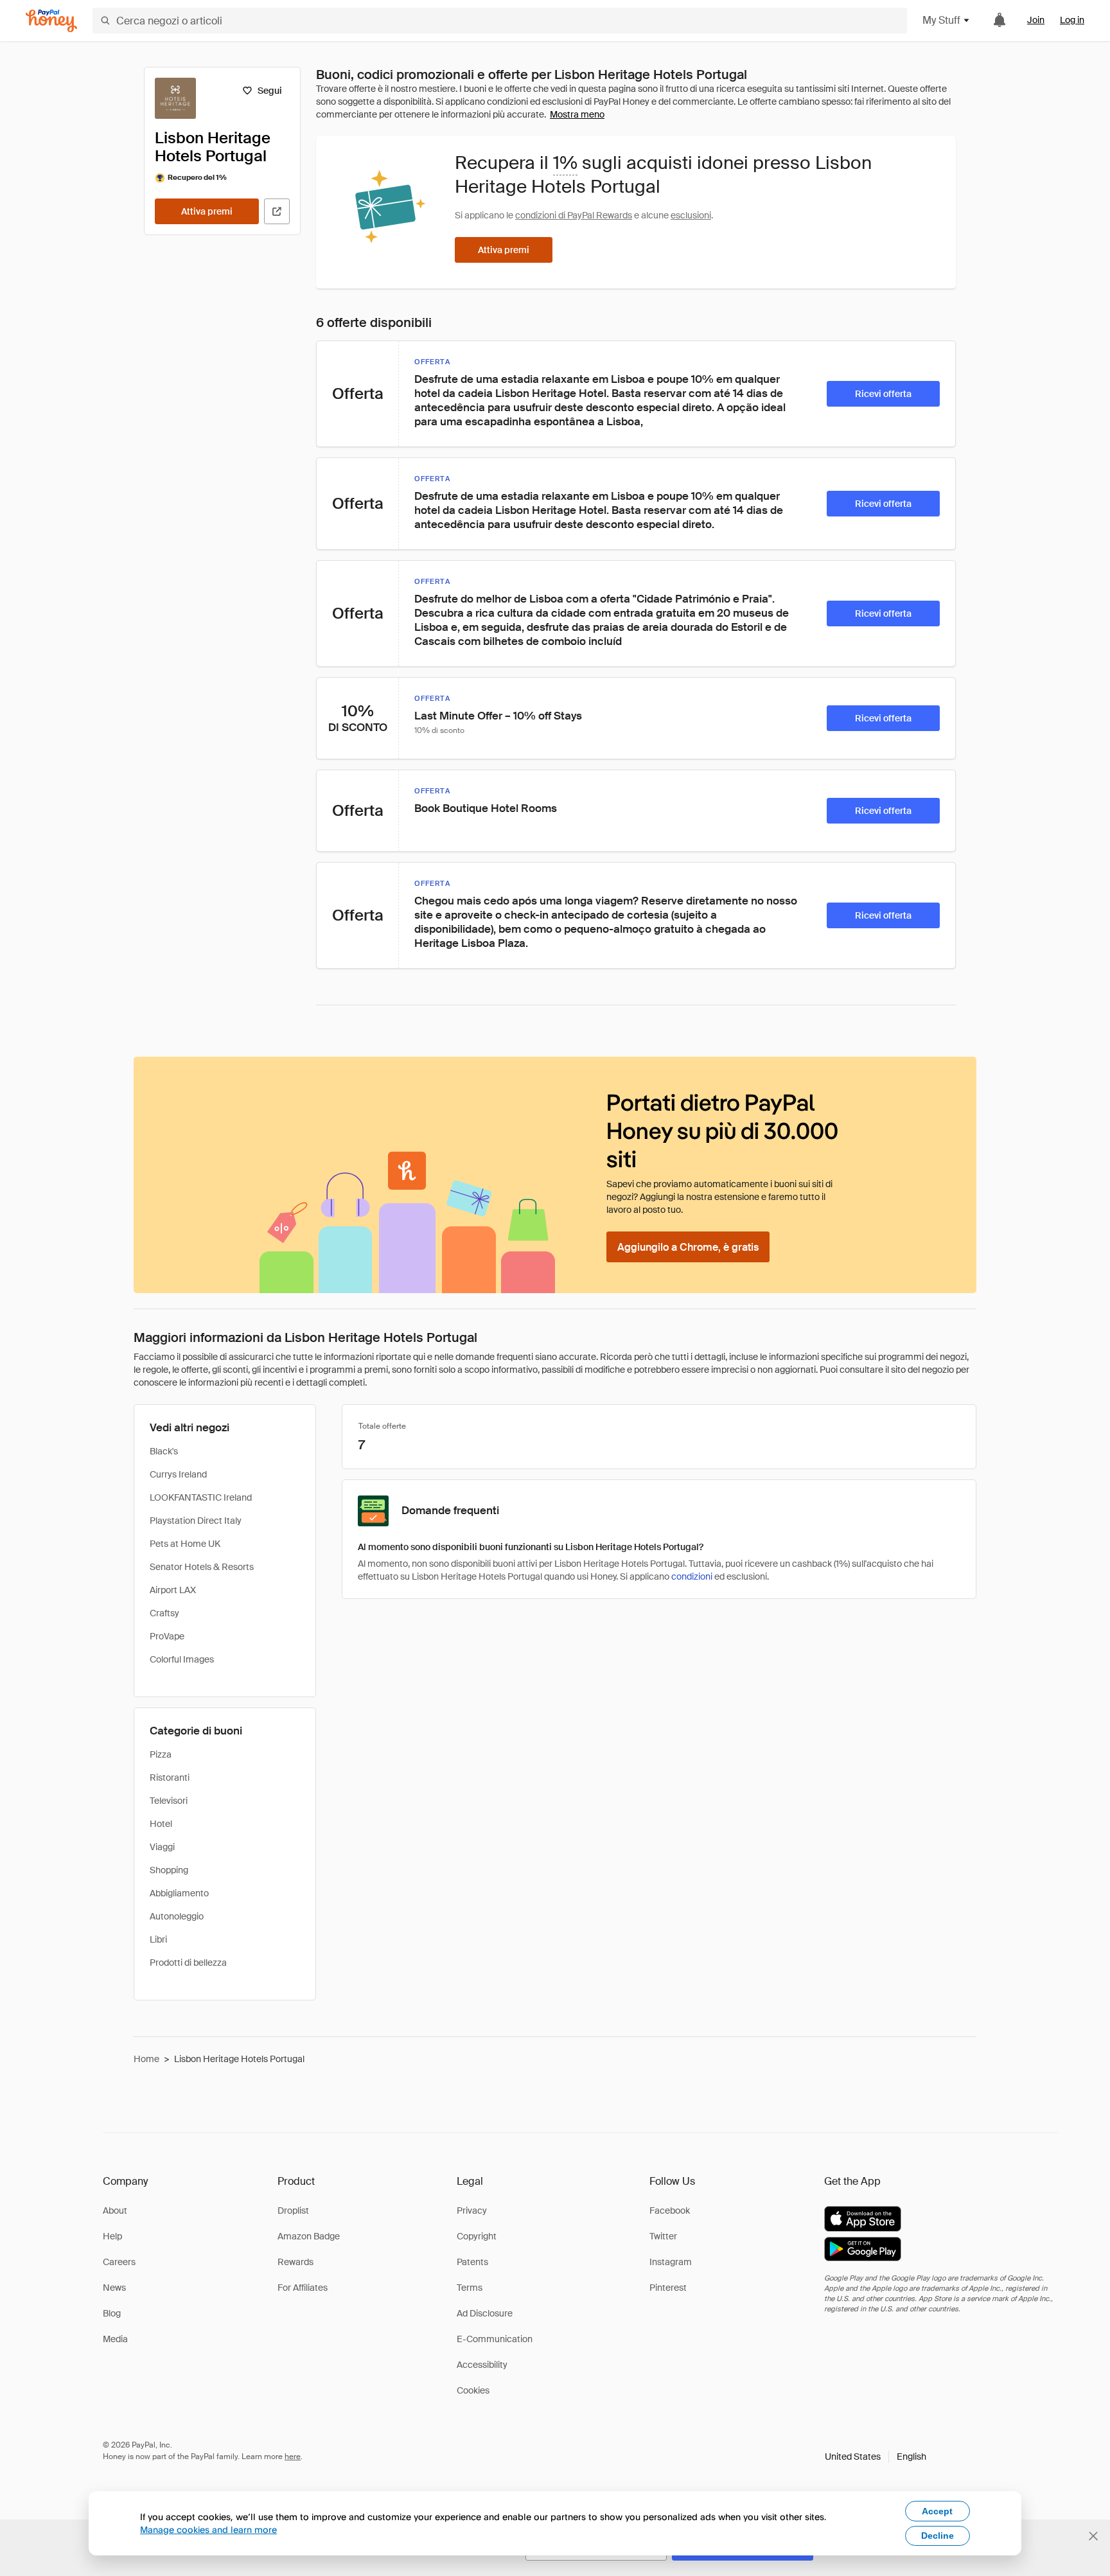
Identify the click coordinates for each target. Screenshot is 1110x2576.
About (115, 2210)
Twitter (663, 2236)
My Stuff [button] (941, 20)
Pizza (161, 1754)
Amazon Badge (309, 2236)
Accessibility (482, 2365)
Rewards (295, 2262)
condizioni (692, 1576)
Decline (938, 2536)
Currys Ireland (178, 1474)
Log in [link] (1072, 20)
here (293, 2457)
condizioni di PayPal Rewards (574, 215)
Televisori (169, 1801)
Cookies (473, 2390)
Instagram (671, 2262)
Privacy (472, 2210)
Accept (937, 2511)
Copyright (477, 2236)
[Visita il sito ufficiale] (277, 211)
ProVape (167, 1636)
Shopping (169, 1870)
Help (112, 2236)
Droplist (293, 2210)
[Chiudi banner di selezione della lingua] (1093, 2536)
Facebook (670, 2210)
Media (115, 2339)
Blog (112, 2313)
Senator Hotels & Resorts (202, 1567)
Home (146, 2059)
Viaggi (162, 1847)
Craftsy (164, 1613)
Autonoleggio (177, 1916)
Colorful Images (182, 1659)
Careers (119, 2262)
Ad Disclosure (485, 2313)
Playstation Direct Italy (196, 1521)
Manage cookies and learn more (208, 2529)
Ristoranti (170, 1778)
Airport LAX (173, 1590)
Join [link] (1036, 20)
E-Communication (495, 2339)
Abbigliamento (179, 1893)
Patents (472, 2262)
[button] (876, 2457)
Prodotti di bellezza (188, 1963)
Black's (164, 1451)
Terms (470, 2288)
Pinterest (668, 2288)
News (114, 2288)
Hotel (161, 1824)
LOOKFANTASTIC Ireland (201, 1497)
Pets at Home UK (185, 1544)
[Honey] (51, 21)
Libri (158, 1939)
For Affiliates (303, 2288)
